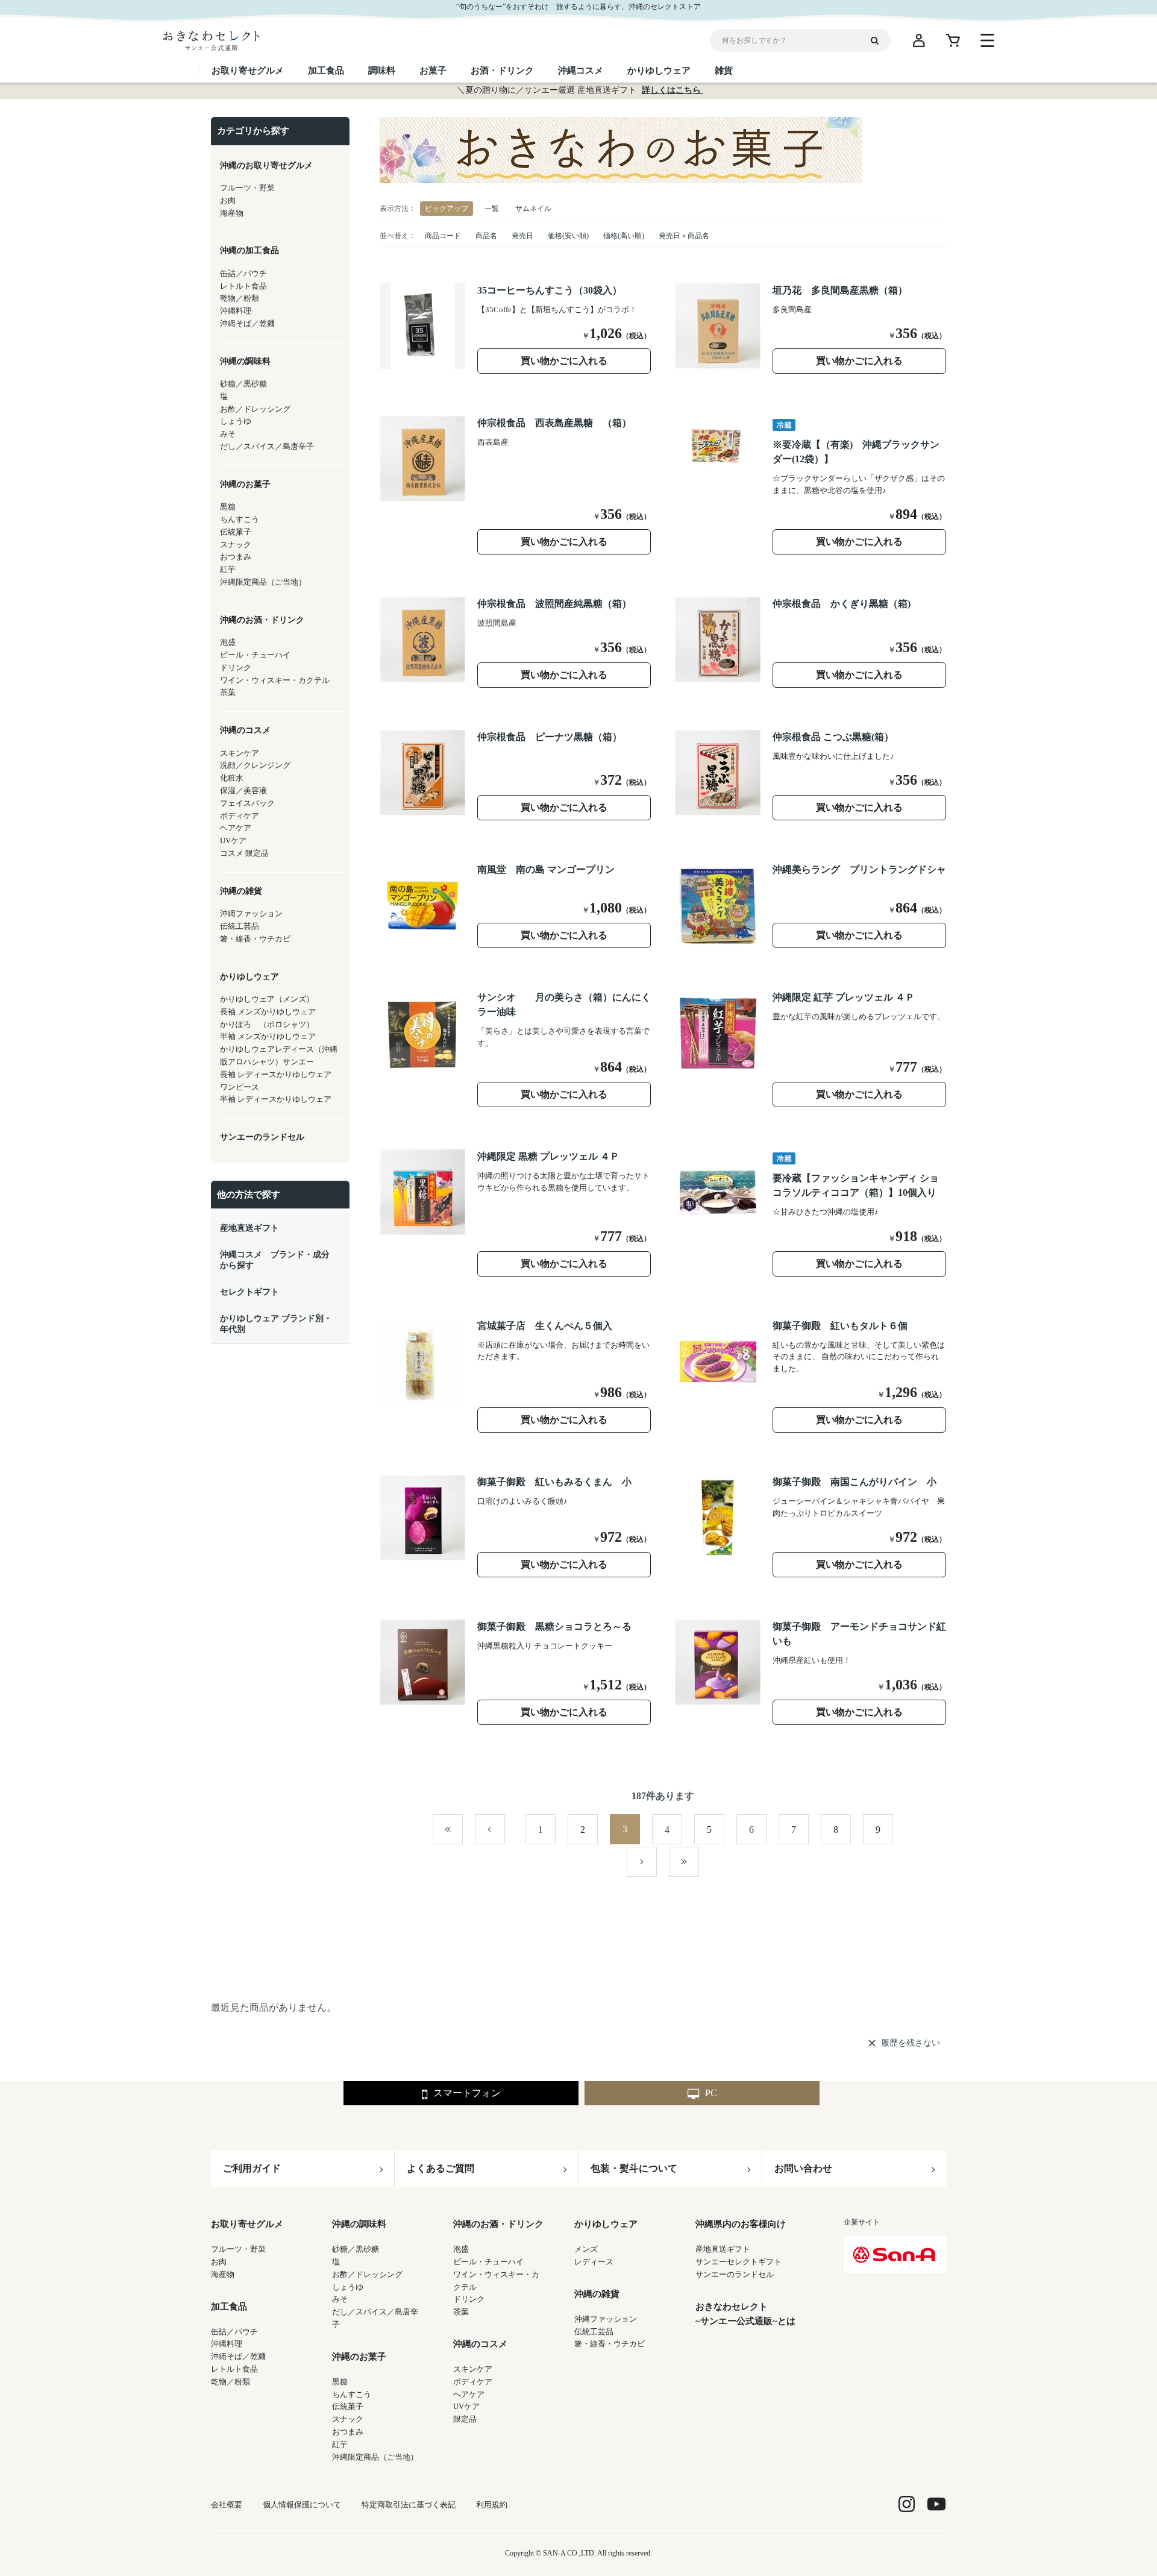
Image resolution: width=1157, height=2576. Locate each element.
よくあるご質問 (441, 2168)
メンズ (586, 2249)
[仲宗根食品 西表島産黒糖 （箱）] (422, 459)
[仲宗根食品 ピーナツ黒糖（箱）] (422, 773)
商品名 (486, 236)
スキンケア (473, 2369)
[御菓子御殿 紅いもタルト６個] (718, 1362)
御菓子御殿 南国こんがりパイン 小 (854, 1482)
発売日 (522, 236)
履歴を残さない (911, 2043)
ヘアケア (469, 2394)
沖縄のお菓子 (359, 2357)
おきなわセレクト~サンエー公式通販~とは (745, 2314)
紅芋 (340, 2444)
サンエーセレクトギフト (738, 2262)
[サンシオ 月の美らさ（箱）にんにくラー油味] (422, 1033)
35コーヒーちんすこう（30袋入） (550, 290)
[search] (879, 40)
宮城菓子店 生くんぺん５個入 (545, 1326)
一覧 (492, 209)
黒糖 (340, 2382)
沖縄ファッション (606, 2319)
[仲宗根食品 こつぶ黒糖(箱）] (718, 773)
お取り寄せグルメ (247, 2224)
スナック (348, 2419)
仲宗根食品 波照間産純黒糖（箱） (554, 604)
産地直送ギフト (723, 2249)
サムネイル (533, 209)
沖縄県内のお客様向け (741, 2224)
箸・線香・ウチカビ (610, 2344)
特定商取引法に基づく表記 (409, 2505)
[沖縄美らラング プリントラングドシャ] (718, 905)
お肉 (219, 2262)
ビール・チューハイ (488, 2262)
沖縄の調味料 (359, 2224)
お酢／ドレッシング (367, 2274)
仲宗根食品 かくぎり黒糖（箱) (842, 604)
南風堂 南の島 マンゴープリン (546, 869)
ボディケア (473, 2382)
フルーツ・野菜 (238, 2249)
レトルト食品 (234, 2369)
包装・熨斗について (634, 2168)
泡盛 (461, 2249)
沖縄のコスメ (480, 2344)
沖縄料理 (227, 2344)
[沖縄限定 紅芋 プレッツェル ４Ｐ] (718, 1033)
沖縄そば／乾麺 (238, 2356)
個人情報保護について (302, 2505)
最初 (462, 1830)
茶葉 (461, 2312)
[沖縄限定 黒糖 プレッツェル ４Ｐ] (422, 1192)
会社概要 (227, 2505)
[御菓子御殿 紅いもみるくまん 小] (422, 1518)
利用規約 (492, 2505)
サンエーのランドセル (735, 2274)
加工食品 (229, 2307)
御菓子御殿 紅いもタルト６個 (840, 1326)
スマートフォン (467, 2093)
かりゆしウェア (606, 2224)
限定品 (465, 2419)
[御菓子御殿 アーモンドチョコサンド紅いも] (718, 1662)
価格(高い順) (624, 236)
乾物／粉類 (230, 2382)
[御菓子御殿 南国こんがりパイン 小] (718, 1518)
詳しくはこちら (673, 90)
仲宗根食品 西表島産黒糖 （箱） (554, 423)
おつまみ (348, 2432)
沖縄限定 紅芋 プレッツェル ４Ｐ (844, 997)
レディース (594, 2262)
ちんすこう (352, 2394)
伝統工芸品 (594, 2332)
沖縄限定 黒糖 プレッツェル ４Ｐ (548, 1156)
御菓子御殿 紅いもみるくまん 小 (554, 1482)
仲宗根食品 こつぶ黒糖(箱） (833, 737)
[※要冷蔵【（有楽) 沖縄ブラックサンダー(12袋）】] (718, 459)
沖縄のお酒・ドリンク (498, 2224)
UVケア (466, 2406)
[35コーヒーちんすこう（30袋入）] (422, 326)
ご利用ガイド (252, 2168)
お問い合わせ (803, 2168)
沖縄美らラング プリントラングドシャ (859, 869)
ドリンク (469, 2299)
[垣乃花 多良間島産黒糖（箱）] (718, 326)
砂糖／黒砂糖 (356, 2249)
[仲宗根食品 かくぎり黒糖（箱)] (718, 639)
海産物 (223, 2274)
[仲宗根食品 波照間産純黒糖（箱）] (422, 639)
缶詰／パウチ (234, 2332)
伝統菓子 (348, 2406)
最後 (699, 1862)
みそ (340, 2299)
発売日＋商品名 (684, 236)
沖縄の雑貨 (597, 2294)
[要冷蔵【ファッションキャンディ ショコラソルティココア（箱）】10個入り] (718, 1192)
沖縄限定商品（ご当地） (375, 2457)
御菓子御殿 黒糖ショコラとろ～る (554, 1626)
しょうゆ (348, 2287)
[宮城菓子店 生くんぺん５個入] (422, 1362)
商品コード (443, 236)
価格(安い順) (568, 236)
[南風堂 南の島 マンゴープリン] (422, 905)
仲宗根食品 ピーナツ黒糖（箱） (550, 737)
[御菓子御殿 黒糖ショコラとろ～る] (422, 1662)
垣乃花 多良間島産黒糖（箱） (840, 290)
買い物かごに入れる (564, 361)
